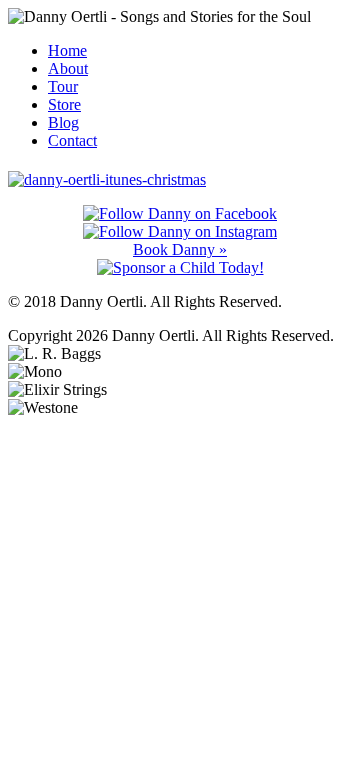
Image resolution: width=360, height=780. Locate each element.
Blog (63, 122)
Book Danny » (180, 249)
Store (64, 104)
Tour (63, 86)
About (68, 68)
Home (67, 50)
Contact (72, 140)
